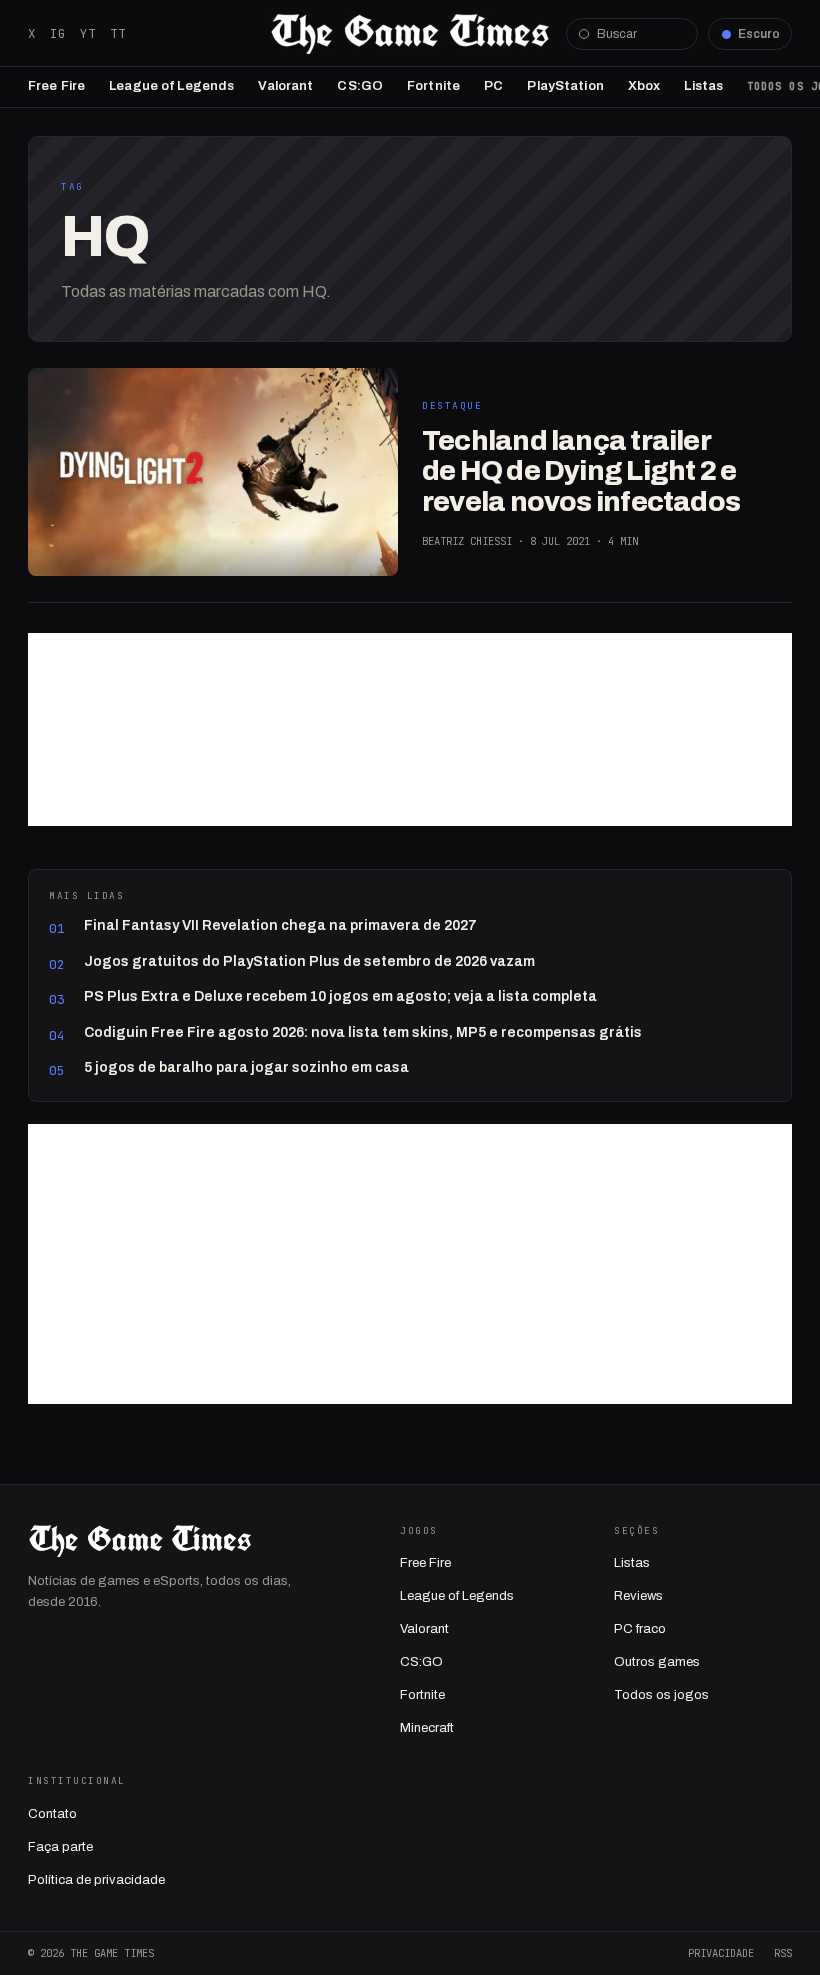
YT (88, 33)
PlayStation (565, 86)
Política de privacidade (96, 1880)
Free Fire (56, 86)
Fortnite (433, 86)
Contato (52, 1814)
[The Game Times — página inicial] (410, 34)
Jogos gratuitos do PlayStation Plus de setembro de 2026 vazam (309, 961)
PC (493, 86)
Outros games (657, 1662)
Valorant (285, 86)
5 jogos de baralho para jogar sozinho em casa (246, 1067)
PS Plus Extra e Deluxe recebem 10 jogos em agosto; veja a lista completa (340, 996)
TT (118, 33)
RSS (783, 1953)
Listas (703, 86)
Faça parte (60, 1847)
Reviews (638, 1596)
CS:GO (360, 86)
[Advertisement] (410, 729)
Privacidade (721, 1953)
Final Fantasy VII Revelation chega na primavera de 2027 (280, 925)
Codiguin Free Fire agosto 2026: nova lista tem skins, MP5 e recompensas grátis (363, 1032)
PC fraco (640, 1629)
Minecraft (427, 1728)
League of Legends (171, 86)
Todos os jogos (661, 1695)
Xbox (644, 86)
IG (58, 33)
